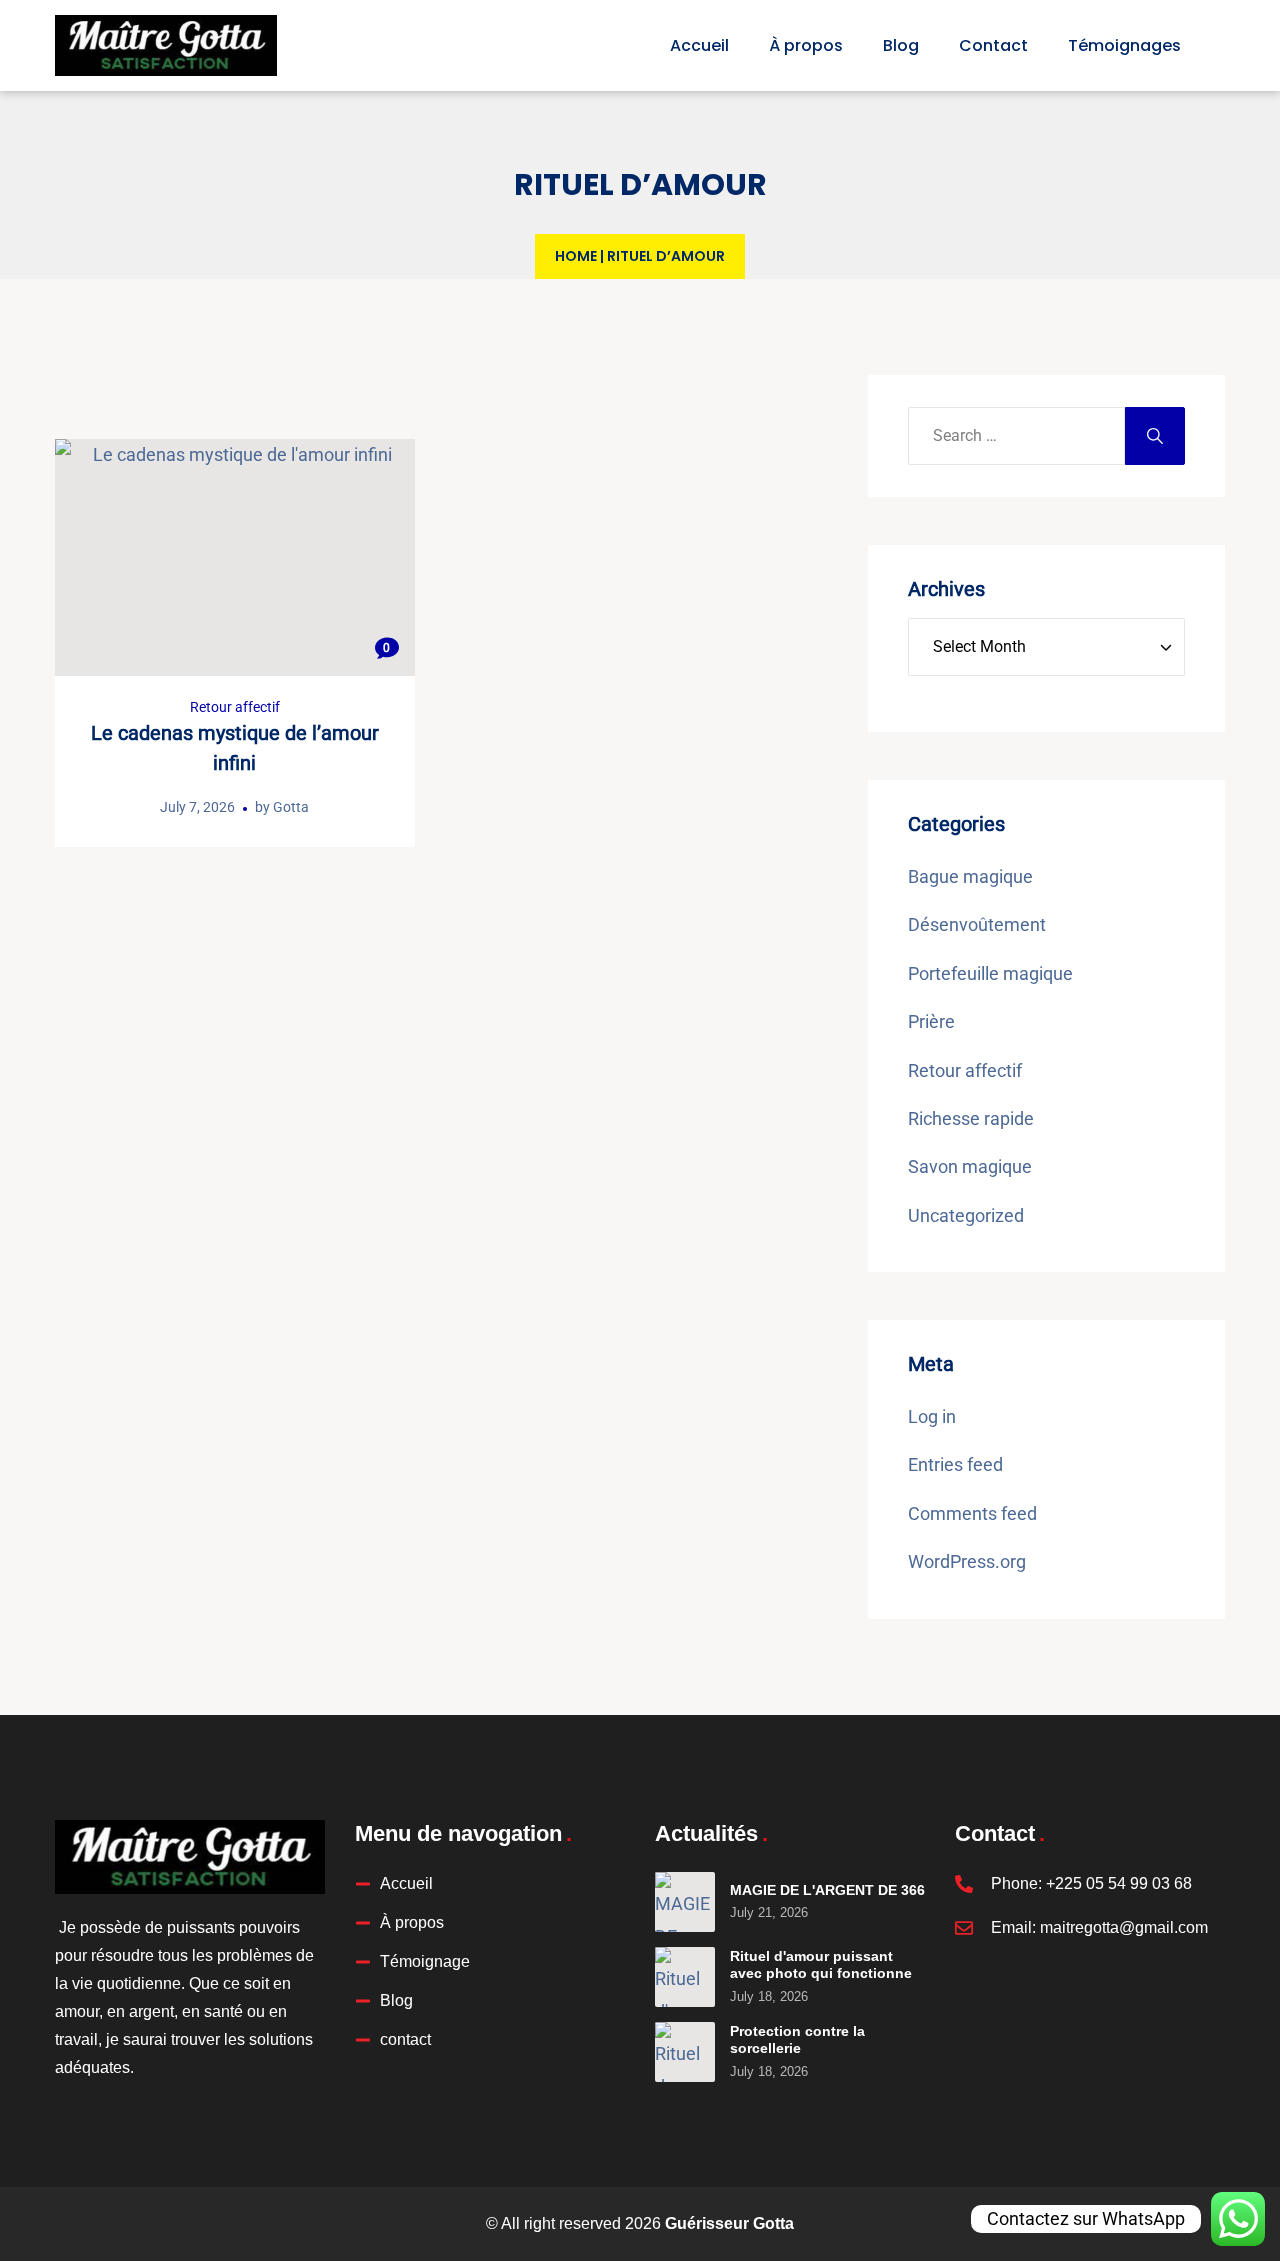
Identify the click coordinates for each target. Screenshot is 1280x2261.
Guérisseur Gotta (729, 2223)
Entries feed (955, 1464)
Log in (932, 1416)
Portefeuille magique (990, 973)
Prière (931, 1021)
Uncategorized (966, 1215)
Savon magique (970, 1166)
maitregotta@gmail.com (1124, 1927)
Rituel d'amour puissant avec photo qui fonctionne (821, 1965)
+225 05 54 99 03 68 (1119, 1883)
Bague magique (970, 876)
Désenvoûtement (977, 924)
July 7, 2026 (197, 807)
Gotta (291, 807)
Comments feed (972, 1513)
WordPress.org (967, 1561)
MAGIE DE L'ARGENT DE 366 (827, 1890)
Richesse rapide (971, 1118)
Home (576, 256)
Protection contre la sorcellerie (797, 2040)
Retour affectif (235, 707)
